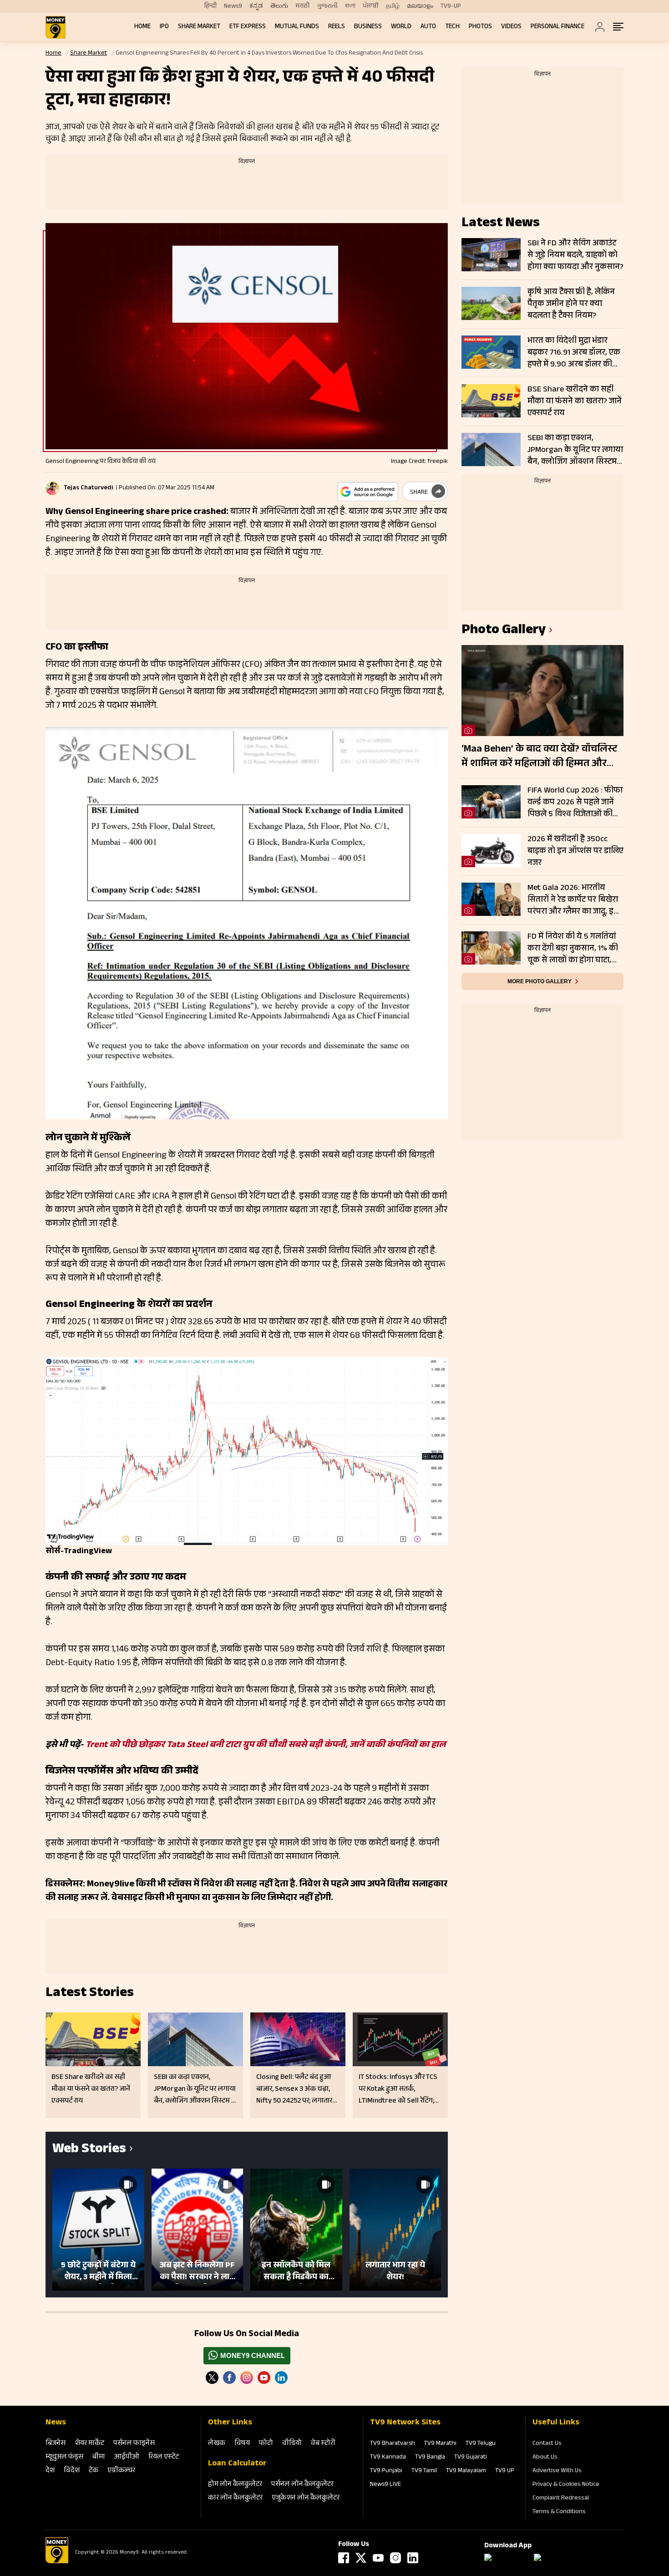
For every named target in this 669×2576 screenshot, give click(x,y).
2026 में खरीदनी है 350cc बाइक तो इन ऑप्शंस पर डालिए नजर (575, 851)
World (401, 27)
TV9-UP (451, 6)
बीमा (99, 2457)
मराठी (302, 6)
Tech (452, 27)
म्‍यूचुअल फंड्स (64, 2457)
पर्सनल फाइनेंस (134, 2444)
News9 (233, 6)
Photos (480, 27)
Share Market (199, 27)
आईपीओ (127, 2457)
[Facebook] (344, 2558)
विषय (242, 2444)
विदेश (72, 2471)
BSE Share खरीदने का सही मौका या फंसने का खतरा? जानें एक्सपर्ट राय (575, 401)
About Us (545, 2458)
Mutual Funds (297, 27)
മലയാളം (420, 6)
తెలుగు (279, 6)
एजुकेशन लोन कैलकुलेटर (306, 2498)
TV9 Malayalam (466, 2471)
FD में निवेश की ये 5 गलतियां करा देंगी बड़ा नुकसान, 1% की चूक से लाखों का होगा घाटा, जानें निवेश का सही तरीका (573, 949)
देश (50, 2471)
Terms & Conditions (559, 2512)
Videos (511, 27)
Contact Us (547, 2444)
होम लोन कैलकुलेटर (235, 2485)
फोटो (266, 2444)
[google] (368, 492)
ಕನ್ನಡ (256, 6)
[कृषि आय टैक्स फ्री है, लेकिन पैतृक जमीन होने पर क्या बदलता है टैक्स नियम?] (491, 303)
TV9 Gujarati (471, 2458)
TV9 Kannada (388, 2458)
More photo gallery (540, 981)
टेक (94, 2471)
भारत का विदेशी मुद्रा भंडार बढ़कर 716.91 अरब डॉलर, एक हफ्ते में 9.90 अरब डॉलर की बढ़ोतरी (574, 353)
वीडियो (292, 2444)
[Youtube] (264, 2378)
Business (368, 27)
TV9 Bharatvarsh (393, 2444)
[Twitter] (212, 2378)
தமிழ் (393, 6)
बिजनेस (56, 2444)
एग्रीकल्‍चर (121, 2471)
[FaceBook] (229, 2378)
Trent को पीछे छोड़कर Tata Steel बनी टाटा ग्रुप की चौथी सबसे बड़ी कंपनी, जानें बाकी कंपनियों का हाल (266, 1746)
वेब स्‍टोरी (323, 2444)
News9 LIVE (385, 2485)
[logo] (56, 27)
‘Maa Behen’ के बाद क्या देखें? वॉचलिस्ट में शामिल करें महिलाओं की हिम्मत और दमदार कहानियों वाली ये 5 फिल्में (539, 757)
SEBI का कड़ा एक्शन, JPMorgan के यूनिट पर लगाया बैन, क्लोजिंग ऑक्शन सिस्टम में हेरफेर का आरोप (575, 450)
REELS (337, 27)
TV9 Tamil (424, 2471)
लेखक (217, 2444)
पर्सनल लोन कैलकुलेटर (302, 2485)
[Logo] (57, 2562)
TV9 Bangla (430, 2458)
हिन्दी (210, 6)
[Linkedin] (281, 2378)
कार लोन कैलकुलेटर (235, 2498)
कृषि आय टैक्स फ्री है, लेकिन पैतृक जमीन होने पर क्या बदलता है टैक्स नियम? (571, 304)
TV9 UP (505, 2471)
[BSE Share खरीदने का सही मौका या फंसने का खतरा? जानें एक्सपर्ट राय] (491, 401)
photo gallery (504, 631)
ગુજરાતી (327, 6)
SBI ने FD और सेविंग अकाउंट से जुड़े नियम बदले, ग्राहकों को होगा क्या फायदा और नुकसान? (575, 255)
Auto (428, 27)
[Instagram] (247, 2378)
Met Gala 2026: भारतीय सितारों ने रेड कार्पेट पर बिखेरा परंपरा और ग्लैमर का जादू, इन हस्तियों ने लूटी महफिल (573, 900)
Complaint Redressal (561, 2499)
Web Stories (89, 2150)
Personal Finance (557, 27)
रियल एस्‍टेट (164, 2457)
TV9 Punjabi (386, 2471)
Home (142, 27)
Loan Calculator (237, 2464)
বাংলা (350, 6)
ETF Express (248, 27)
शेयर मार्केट (89, 2444)
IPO (164, 27)
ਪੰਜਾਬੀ (371, 6)
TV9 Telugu (481, 2444)
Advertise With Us (557, 2471)
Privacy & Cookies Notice (566, 2485)
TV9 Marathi (440, 2444)
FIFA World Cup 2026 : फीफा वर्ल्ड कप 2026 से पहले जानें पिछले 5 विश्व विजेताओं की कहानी (575, 803)
